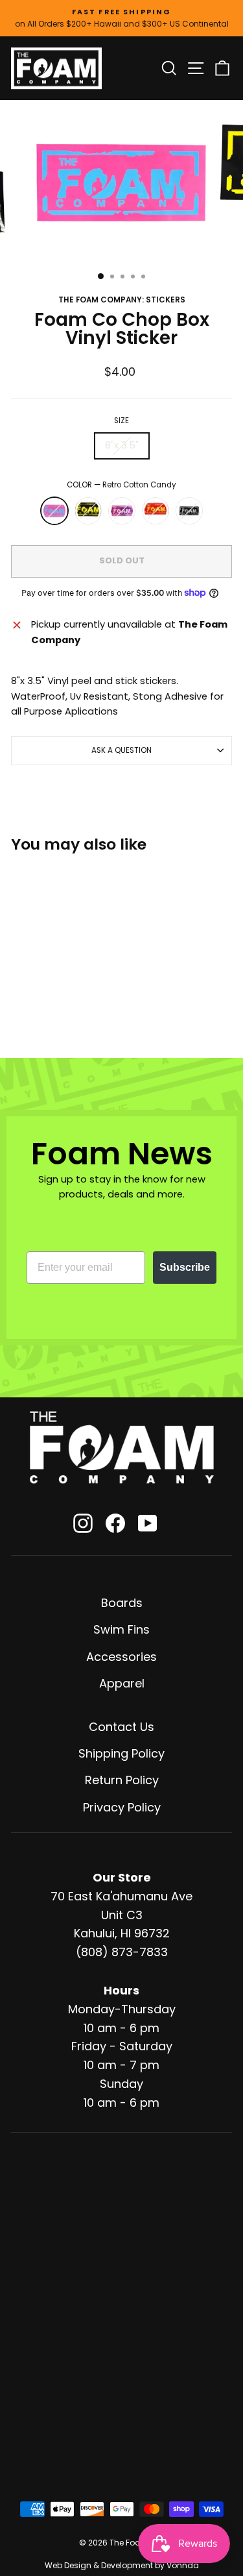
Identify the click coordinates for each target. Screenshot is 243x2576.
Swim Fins (121, 1629)
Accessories (121, 1657)
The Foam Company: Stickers (122, 300)
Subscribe (185, 1267)
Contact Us (121, 1727)
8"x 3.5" (122, 445)
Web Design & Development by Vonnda (122, 2565)
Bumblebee (88, 511)
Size (121, 421)
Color (121, 485)
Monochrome (189, 511)
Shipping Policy (121, 1753)
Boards (122, 1603)
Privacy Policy (122, 1807)
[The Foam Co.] (122, 1447)
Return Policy (122, 1780)
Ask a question (121, 750)
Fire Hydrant (156, 511)
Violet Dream (122, 511)
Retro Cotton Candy (54, 511)
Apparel (122, 1683)
